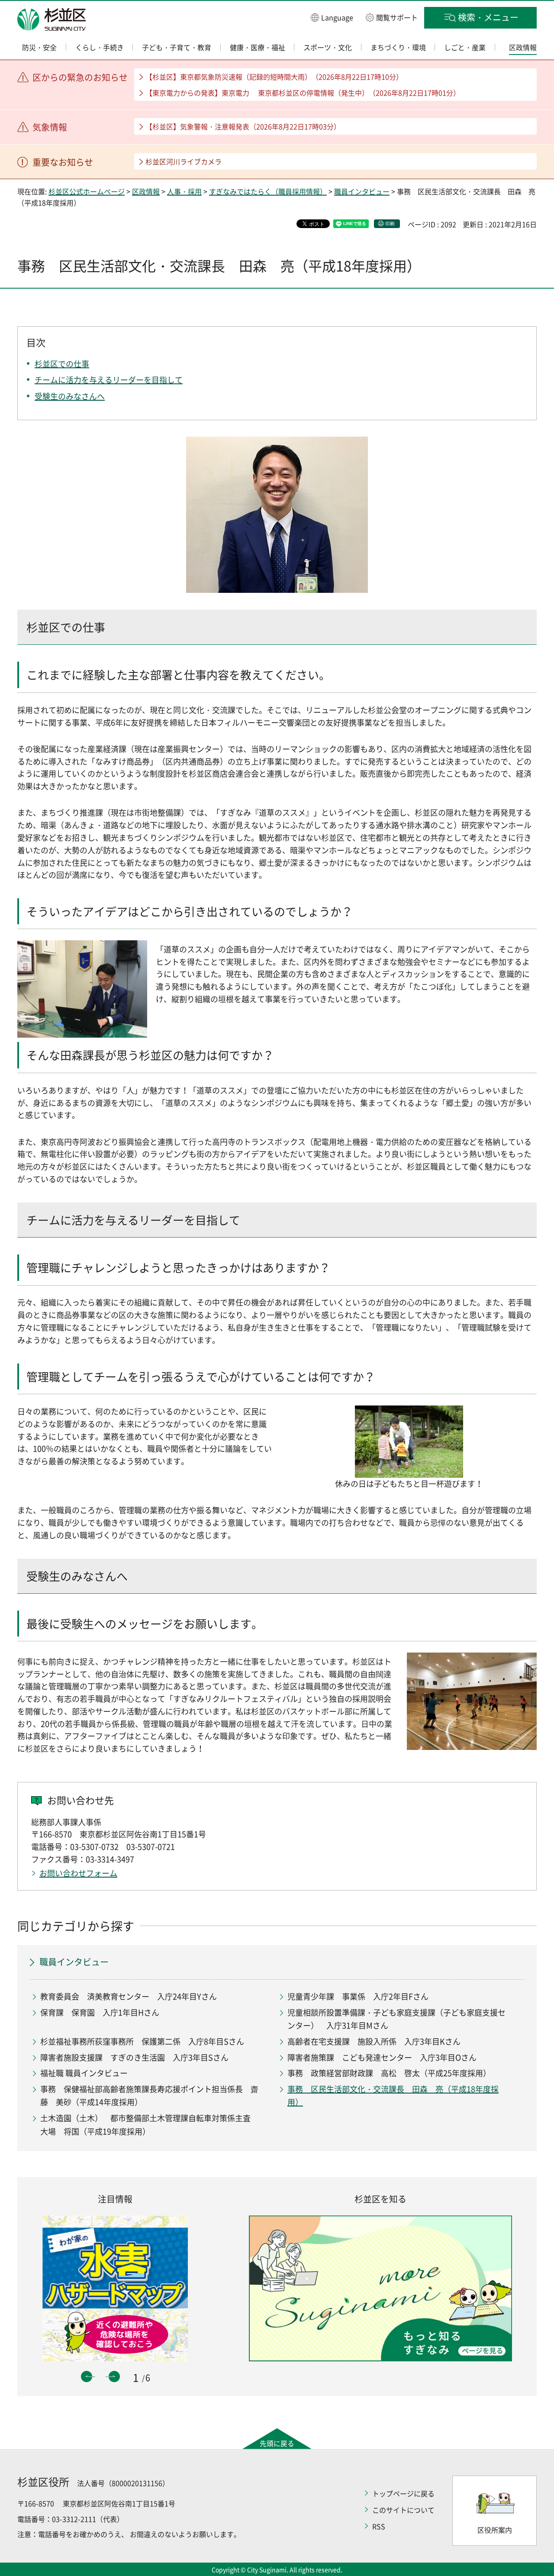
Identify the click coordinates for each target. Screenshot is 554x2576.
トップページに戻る (403, 2493)
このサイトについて (403, 2510)
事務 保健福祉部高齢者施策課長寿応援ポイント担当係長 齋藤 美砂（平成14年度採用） (149, 2096)
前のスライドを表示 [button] (87, 2377)
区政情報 (146, 191)
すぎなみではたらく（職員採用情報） (268, 191)
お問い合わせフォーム (78, 1873)
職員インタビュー (362, 191)
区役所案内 (495, 2530)
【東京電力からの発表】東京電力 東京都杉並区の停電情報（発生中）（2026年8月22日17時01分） (303, 93)
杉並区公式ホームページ (87, 191)
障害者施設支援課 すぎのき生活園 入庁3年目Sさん (134, 2057)
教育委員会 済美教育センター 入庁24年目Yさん (129, 1996)
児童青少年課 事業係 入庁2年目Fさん (358, 1996)
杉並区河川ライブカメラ (184, 161)
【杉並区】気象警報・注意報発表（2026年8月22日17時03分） (243, 126)
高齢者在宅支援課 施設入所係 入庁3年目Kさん (374, 2041)
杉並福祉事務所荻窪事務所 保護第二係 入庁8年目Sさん (142, 2041)
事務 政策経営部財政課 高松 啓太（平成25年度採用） (389, 2073)
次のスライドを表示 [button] (114, 2377)
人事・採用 (184, 191)
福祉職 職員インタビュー (84, 2073)
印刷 (390, 224)
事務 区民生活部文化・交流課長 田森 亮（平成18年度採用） (393, 2096)
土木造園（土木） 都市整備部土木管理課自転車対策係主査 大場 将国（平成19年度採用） (149, 2125)
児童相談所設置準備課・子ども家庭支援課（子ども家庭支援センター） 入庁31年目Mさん (396, 2019)
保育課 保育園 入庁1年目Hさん (100, 2012)
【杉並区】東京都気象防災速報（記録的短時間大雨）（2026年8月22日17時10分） (274, 77)
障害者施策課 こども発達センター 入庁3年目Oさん (382, 2057)
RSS (379, 2526)
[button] (332, 17)
